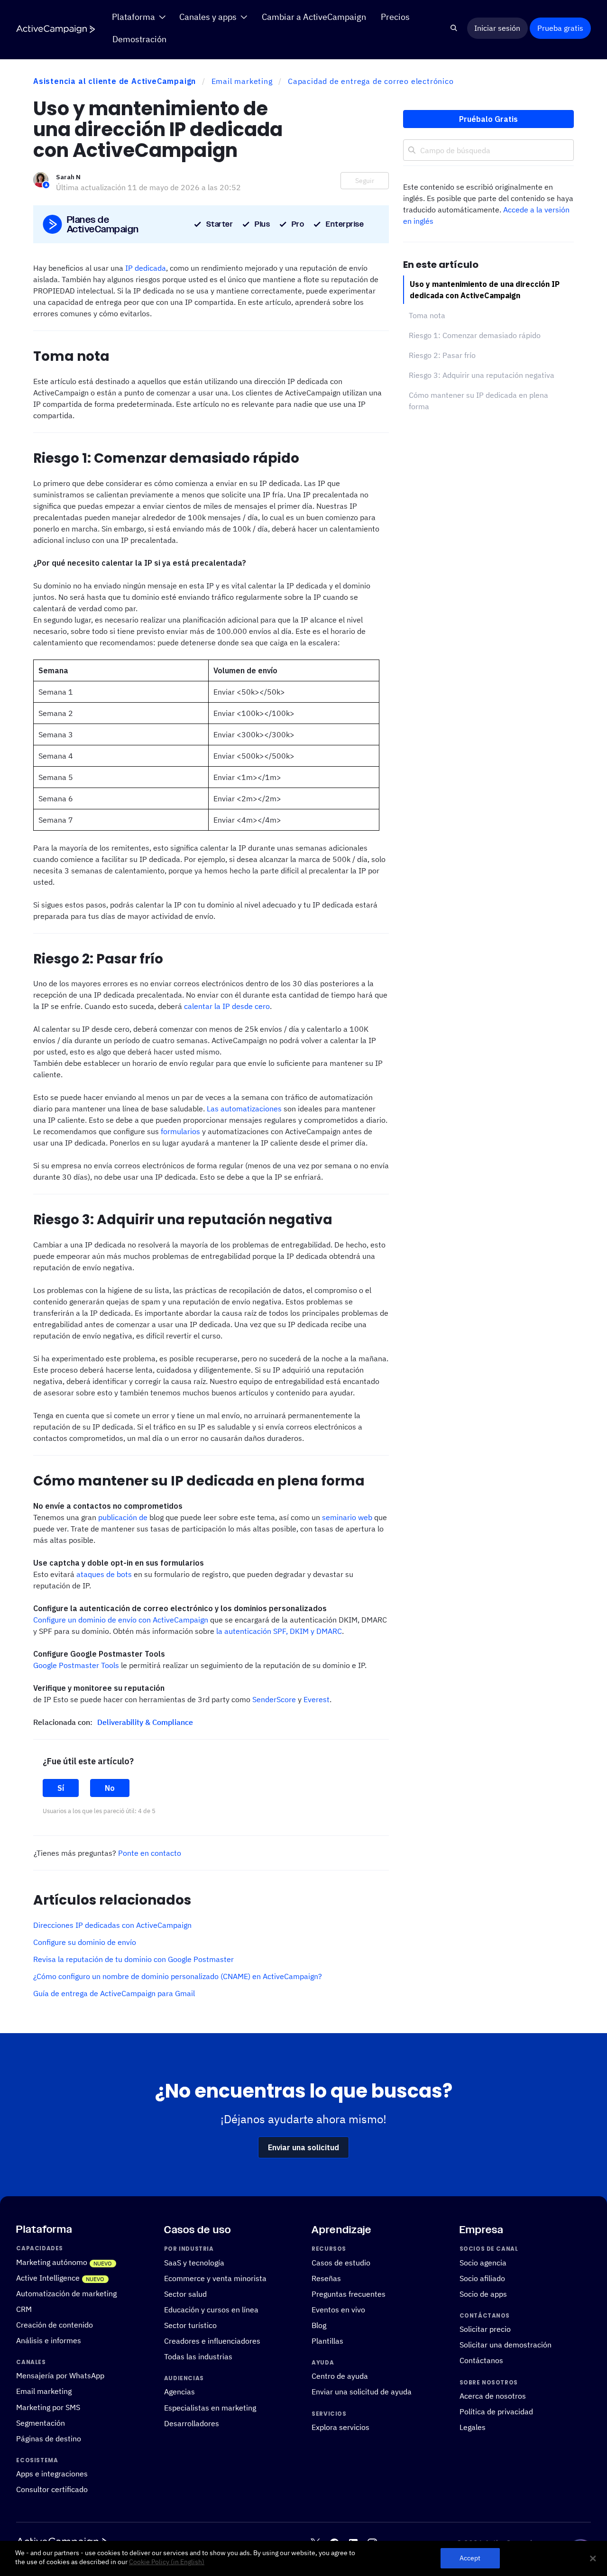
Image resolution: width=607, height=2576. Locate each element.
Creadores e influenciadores (212, 2341)
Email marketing (242, 81)
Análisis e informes (49, 2340)
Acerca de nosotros (493, 2396)
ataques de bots (104, 1574)
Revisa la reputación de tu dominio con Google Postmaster (133, 1959)
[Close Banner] (593, 2558)
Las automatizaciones (244, 1109)
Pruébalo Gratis (488, 119)
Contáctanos (481, 2360)
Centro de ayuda (340, 2376)
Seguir (365, 181)
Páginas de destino (49, 2438)
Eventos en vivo (338, 2310)
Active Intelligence (48, 2278)
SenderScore (274, 1699)
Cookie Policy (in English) (167, 2562)
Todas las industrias (198, 2356)
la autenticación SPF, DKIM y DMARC (279, 1631)
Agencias (179, 2392)
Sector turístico (190, 2325)
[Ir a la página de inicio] (55, 29)
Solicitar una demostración (506, 2345)
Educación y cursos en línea (211, 2310)
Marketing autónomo (52, 2262)
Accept (470, 2558)
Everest (317, 1699)
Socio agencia (483, 2263)
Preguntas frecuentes (349, 2294)
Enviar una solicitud (303, 2147)
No (110, 1788)
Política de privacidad (496, 2411)
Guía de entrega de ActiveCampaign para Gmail (114, 1993)
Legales (473, 2427)
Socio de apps (483, 2294)
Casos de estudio (341, 2263)
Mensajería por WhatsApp (60, 2375)
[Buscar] (454, 28)
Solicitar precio (485, 2329)
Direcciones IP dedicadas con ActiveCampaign (112, 1925)
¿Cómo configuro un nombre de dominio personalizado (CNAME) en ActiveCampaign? (178, 1976)
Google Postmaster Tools (76, 1665)
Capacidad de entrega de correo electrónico (371, 81)
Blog (319, 2325)
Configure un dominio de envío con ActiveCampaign (121, 1620)
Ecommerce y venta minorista (215, 2278)
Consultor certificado (52, 2489)
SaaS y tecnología (194, 2263)
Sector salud (185, 2294)
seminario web (347, 1517)
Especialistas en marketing (210, 2407)
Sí (61, 1788)
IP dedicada (146, 268)
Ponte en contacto (150, 1853)
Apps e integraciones (52, 2474)
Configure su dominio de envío (85, 1942)
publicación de (123, 1517)
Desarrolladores (192, 2423)
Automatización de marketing (66, 2293)
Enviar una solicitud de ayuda (362, 2392)
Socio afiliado (482, 2278)
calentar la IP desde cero (227, 1006)
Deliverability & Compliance (145, 1722)
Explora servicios (340, 2427)
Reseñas (326, 2278)
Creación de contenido (55, 2325)
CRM (24, 2309)
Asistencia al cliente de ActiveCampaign (115, 81)
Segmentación (41, 2422)
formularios (180, 1131)
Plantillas (327, 2341)
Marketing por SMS (48, 2407)
